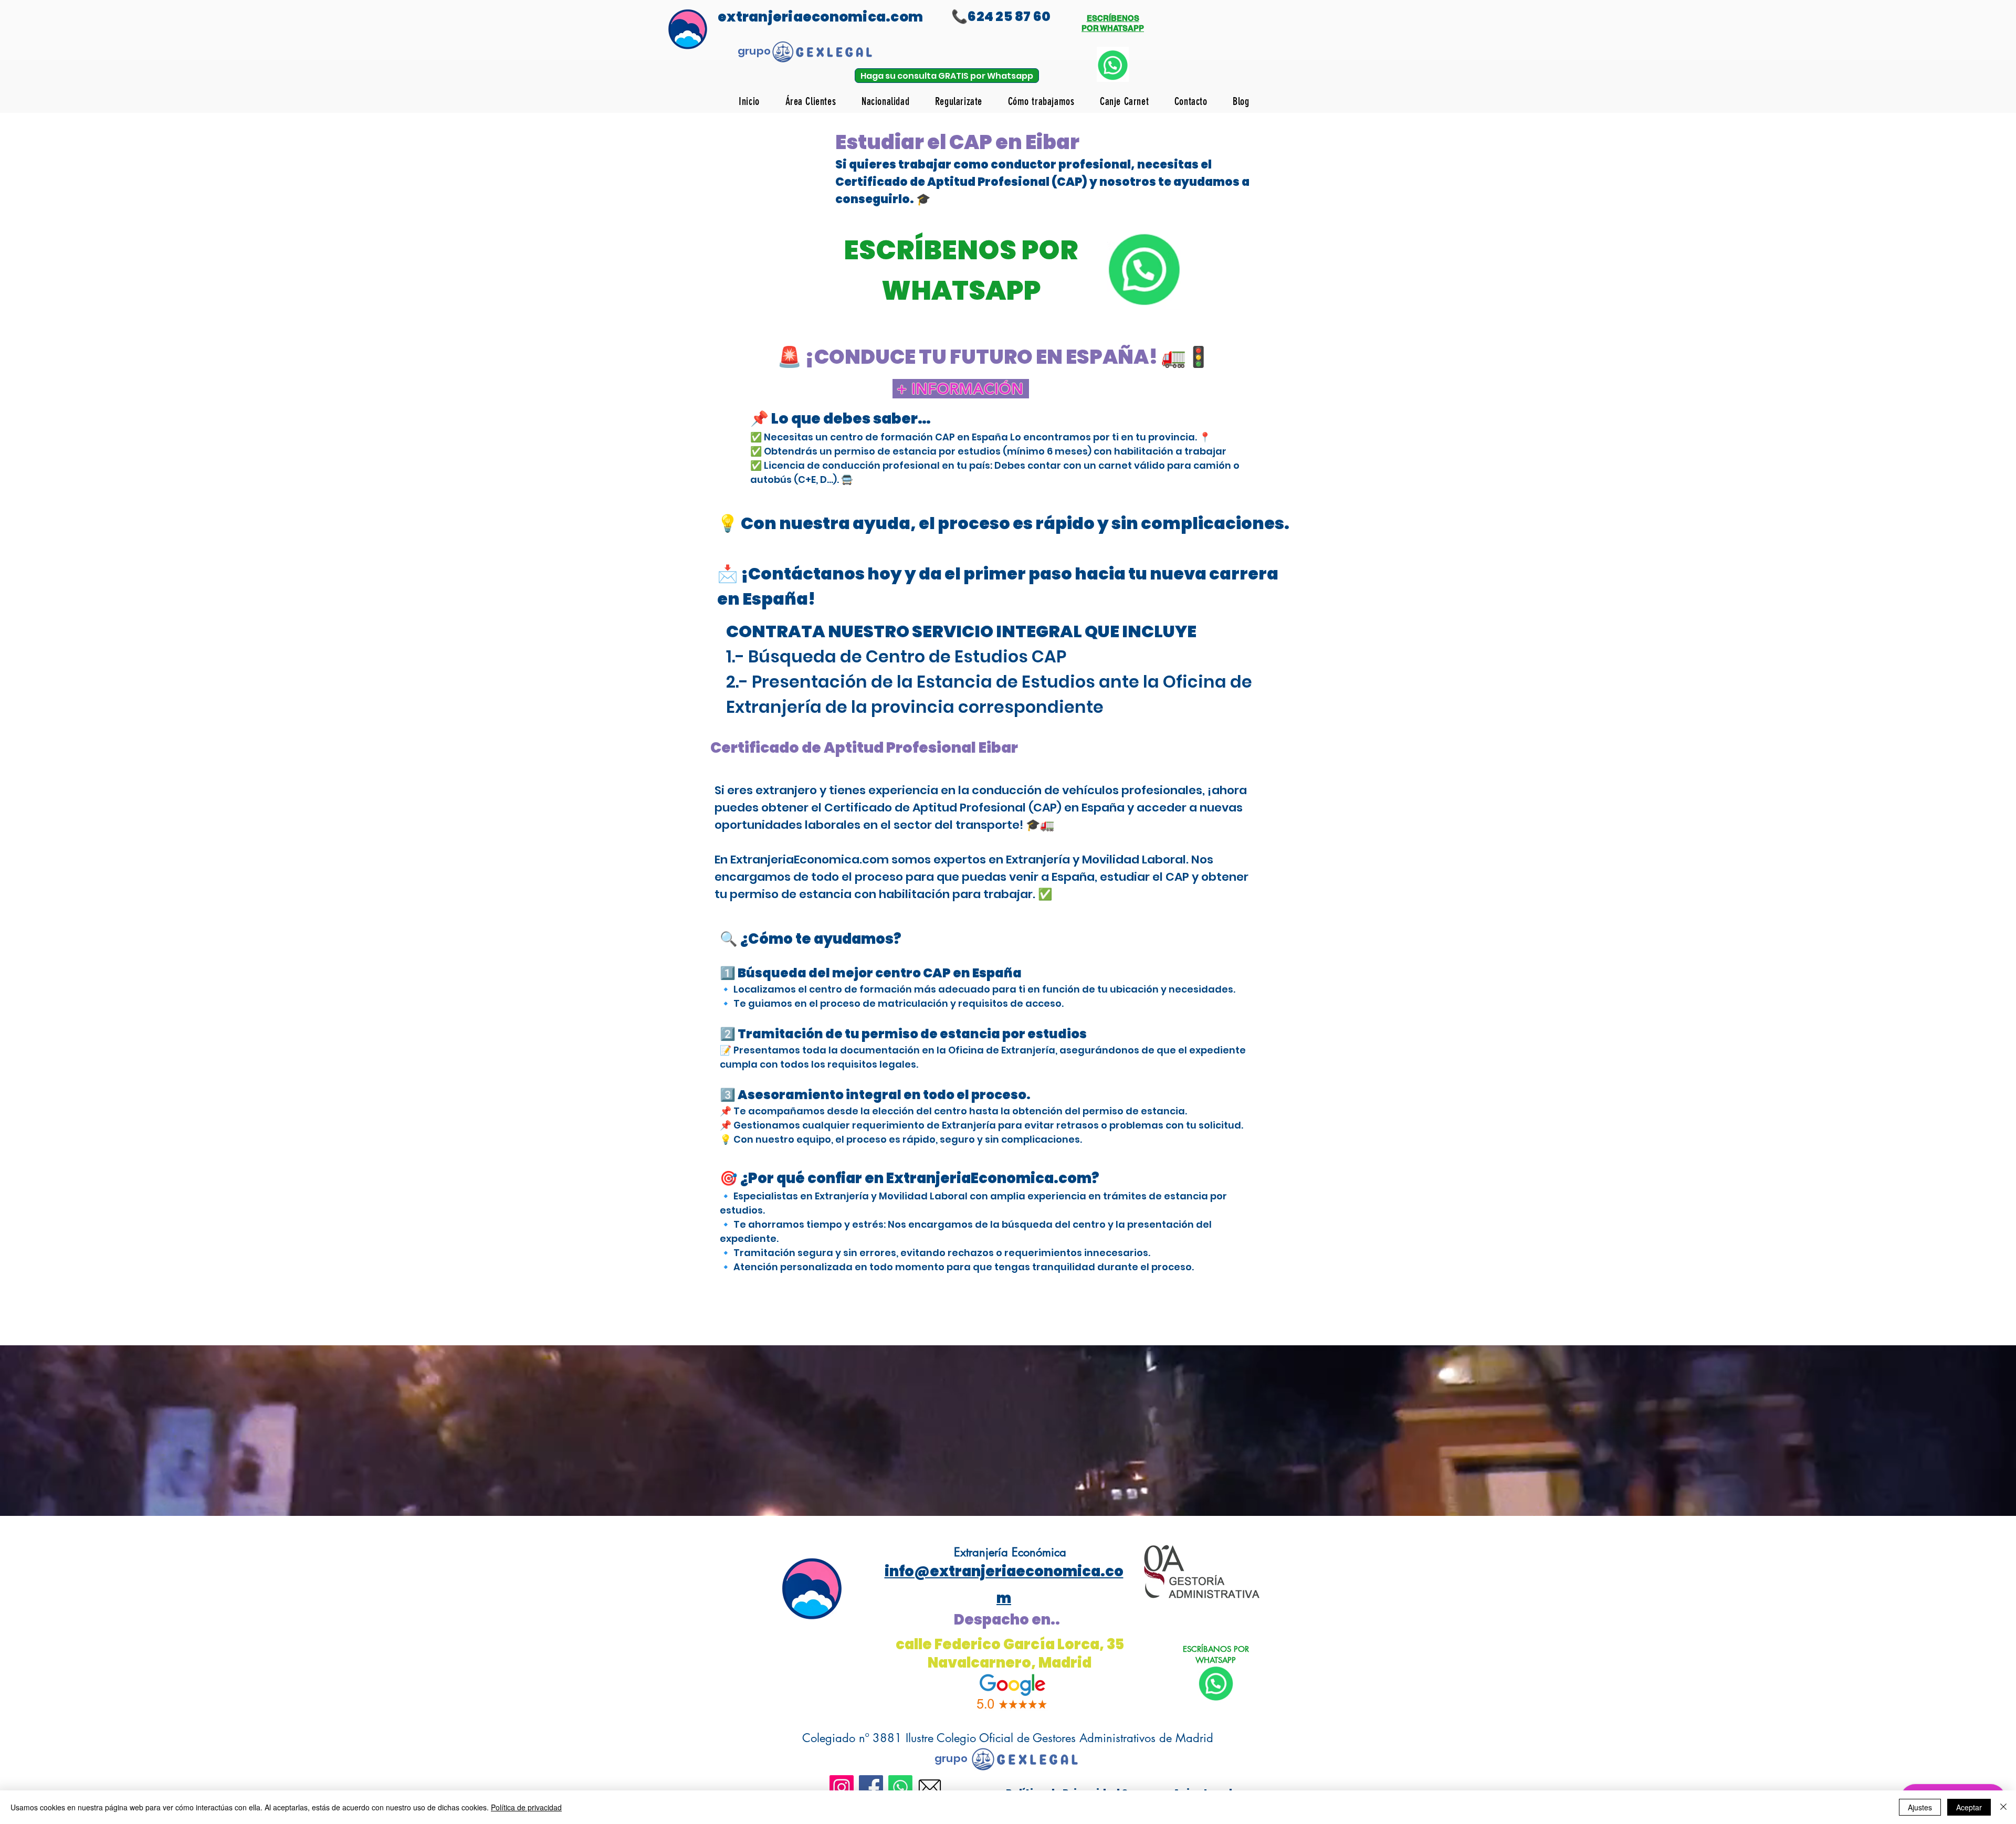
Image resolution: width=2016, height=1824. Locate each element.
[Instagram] (842, 1787)
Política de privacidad (526, 1807)
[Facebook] (871, 1787)
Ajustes (1920, 1807)
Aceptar (1969, 1807)
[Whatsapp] (900, 1787)
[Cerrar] (2003, 1807)
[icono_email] (930, 1787)
